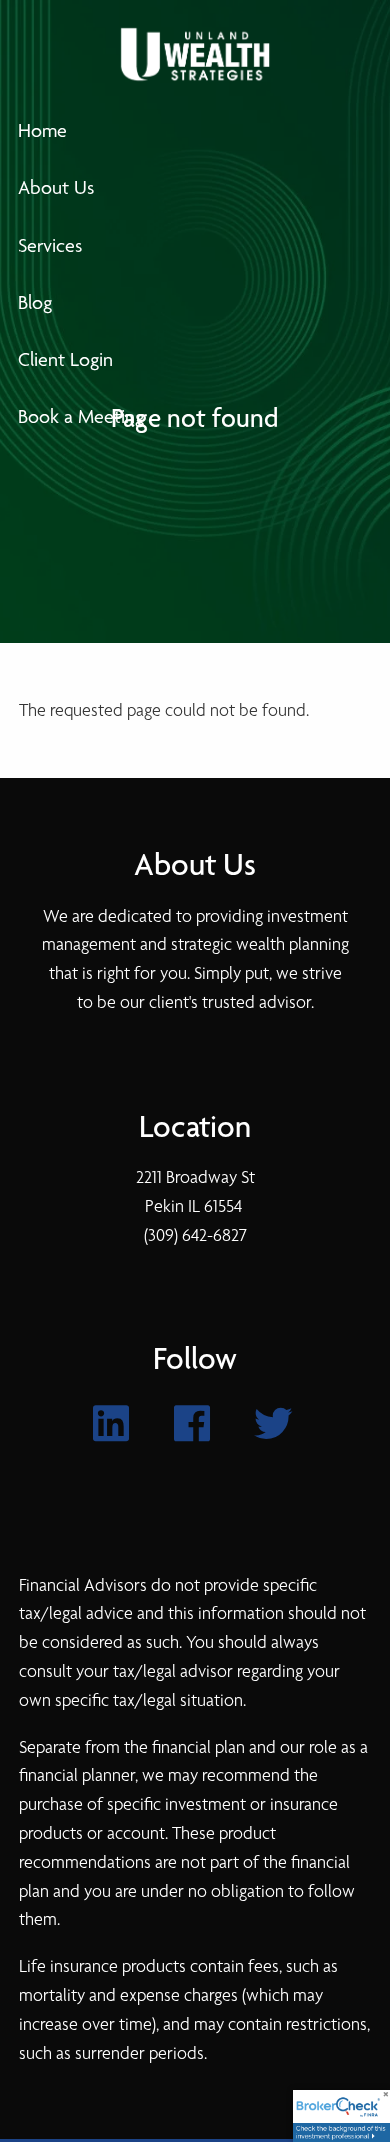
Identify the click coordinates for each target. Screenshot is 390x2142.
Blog (35, 302)
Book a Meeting (81, 416)
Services (50, 245)
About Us (56, 187)
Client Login (65, 359)
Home (42, 130)
